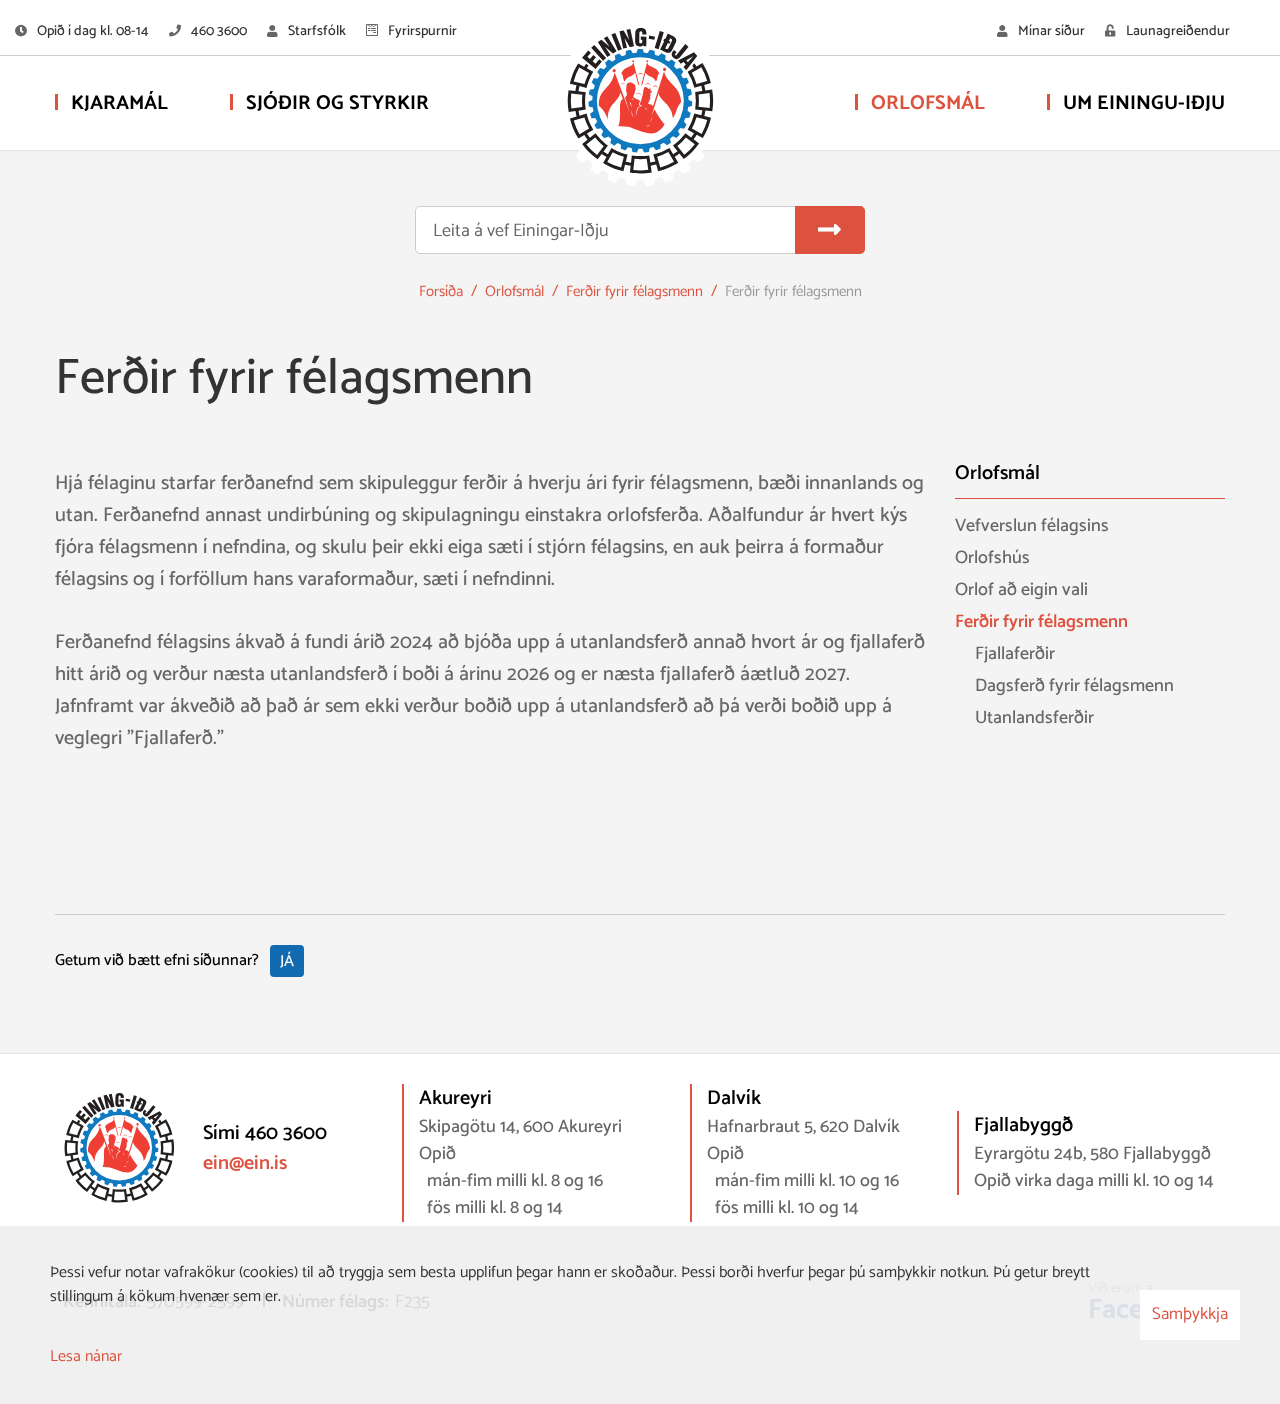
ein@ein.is (245, 1163)
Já (287, 961)
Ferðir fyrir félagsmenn (634, 291)
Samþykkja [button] (1190, 1314)
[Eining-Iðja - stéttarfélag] (640, 105)
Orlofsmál (514, 291)
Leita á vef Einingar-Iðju (521, 231)
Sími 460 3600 (265, 1133)
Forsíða (441, 291)
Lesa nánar (86, 1356)
